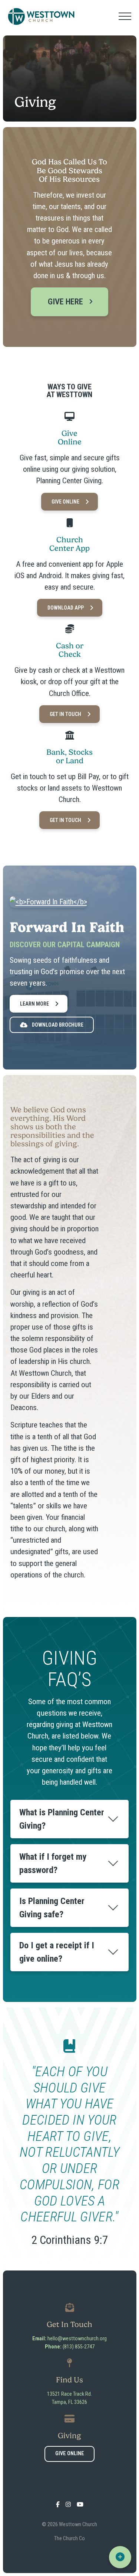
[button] (125, 16)
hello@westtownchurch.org (77, 2339)
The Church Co (69, 2539)
